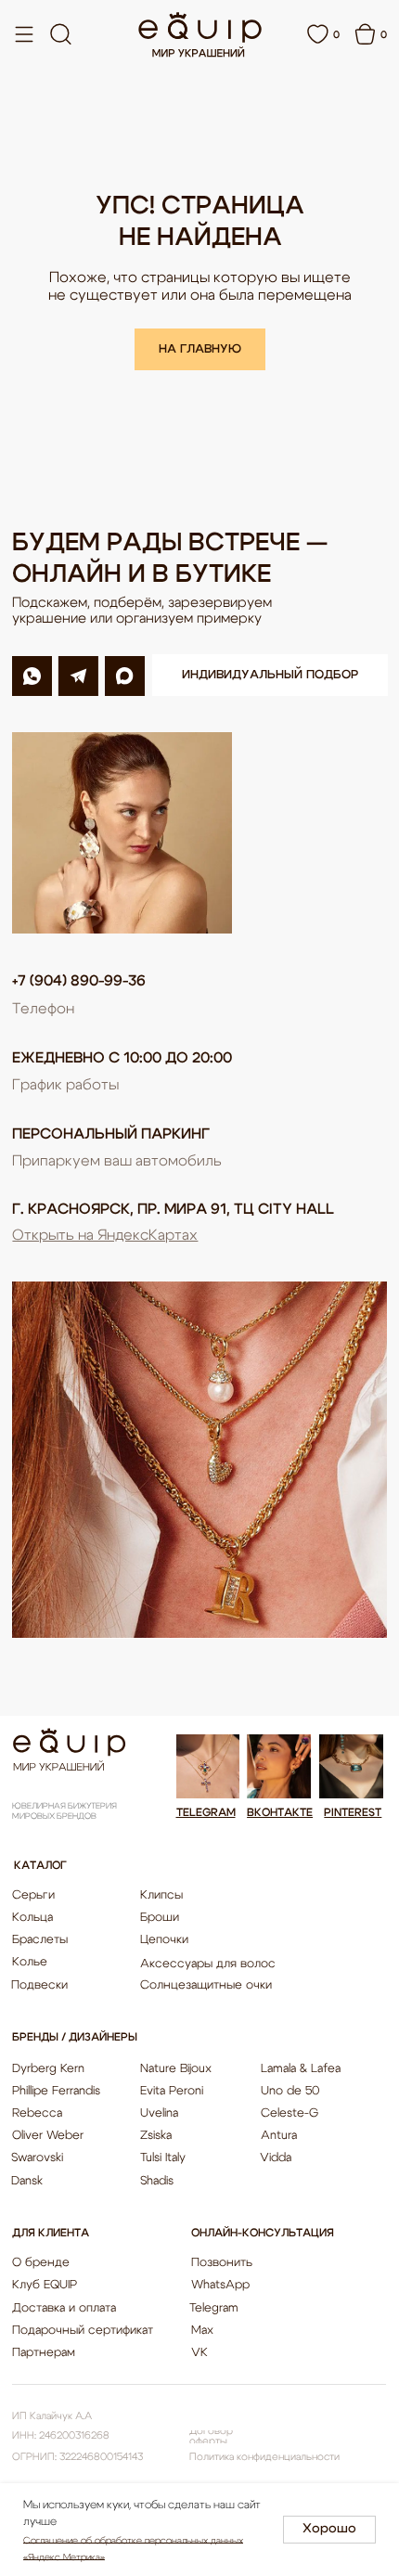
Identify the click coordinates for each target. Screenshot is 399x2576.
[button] (270, 675)
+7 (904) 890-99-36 (79, 981)
